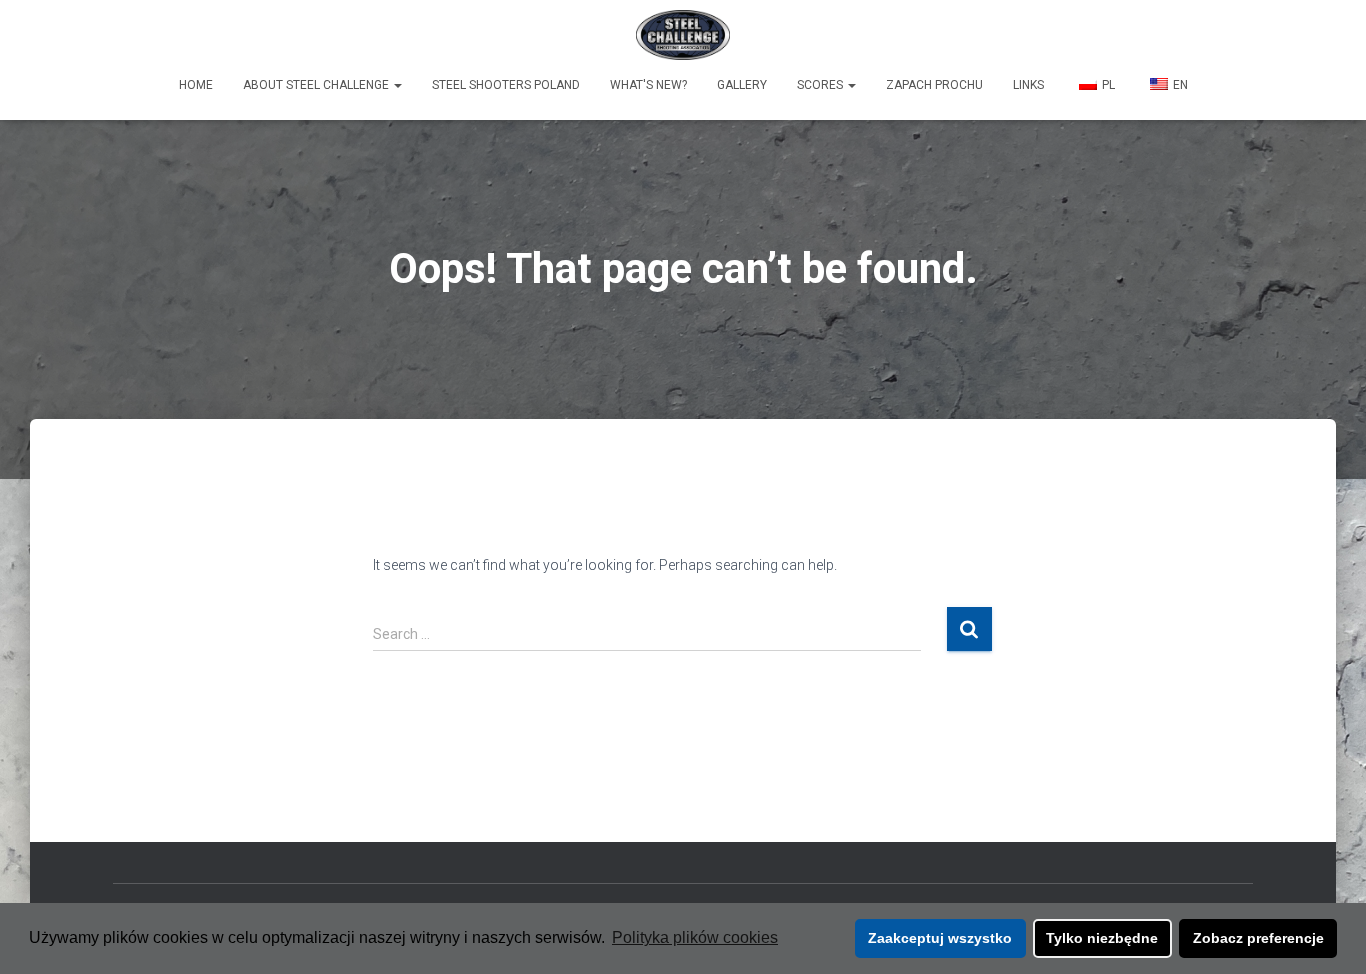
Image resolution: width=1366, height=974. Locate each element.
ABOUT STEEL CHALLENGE (317, 85)
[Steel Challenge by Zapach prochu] (683, 35)
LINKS (1028, 85)
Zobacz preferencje (1258, 938)
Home (196, 85)
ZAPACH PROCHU (934, 85)
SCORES (821, 85)
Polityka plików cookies (695, 937)
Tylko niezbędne (1102, 938)
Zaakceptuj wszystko (940, 938)
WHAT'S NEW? (648, 85)
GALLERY (742, 85)
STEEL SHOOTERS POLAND (506, 85)
